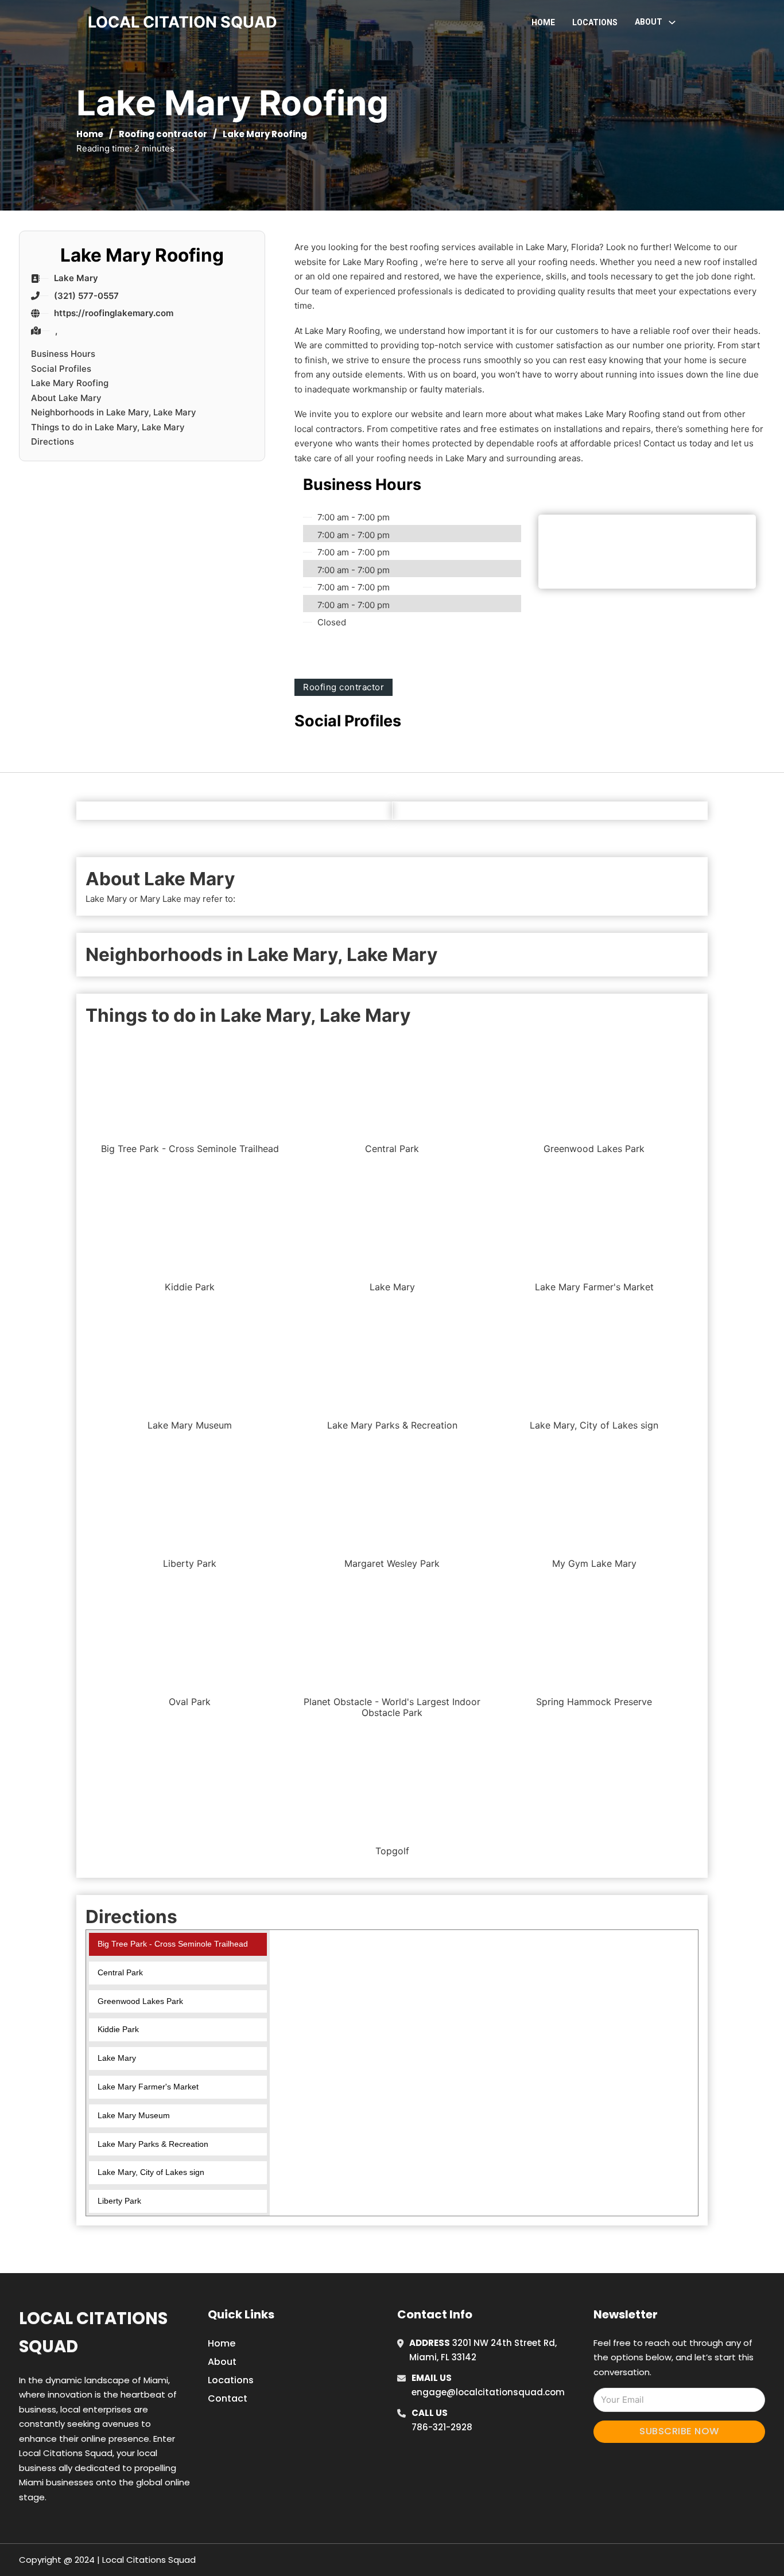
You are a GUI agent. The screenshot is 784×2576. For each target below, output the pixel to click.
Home (543, 22)
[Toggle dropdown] (672, 22)
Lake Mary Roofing (70, 383)
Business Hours (63, 354)
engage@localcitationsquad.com (488, 2392)
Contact (228, 2398)
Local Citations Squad (93, 2332)
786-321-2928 (442, 2427)
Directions (53, 441)
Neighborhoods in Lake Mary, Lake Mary (114, 412)
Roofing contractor (163, 134)
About (222, 2362)
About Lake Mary (66, 398)
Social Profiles (61, 369)
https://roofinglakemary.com (114, 313)
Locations (595, 22)
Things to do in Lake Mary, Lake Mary (108, 427)
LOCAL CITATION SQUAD (183, 22)
